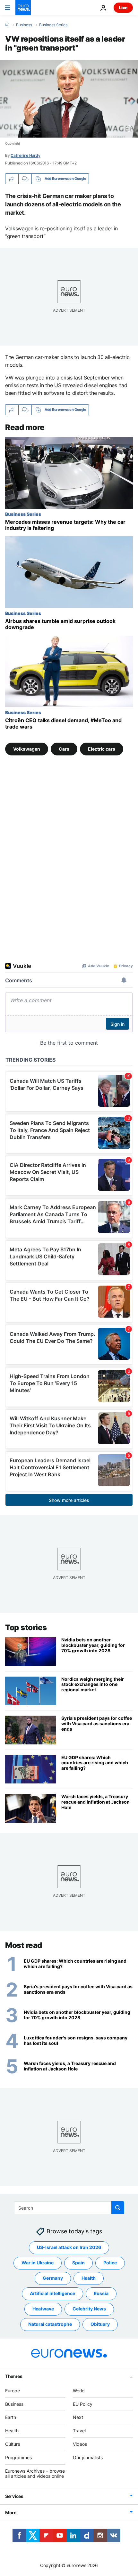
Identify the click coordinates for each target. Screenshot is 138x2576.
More (11, 2512)
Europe (13, 2391)
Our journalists (88, 2457)
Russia (101, 2294)
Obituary (100, 2324)
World (79, 2391)
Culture (13, 2444)
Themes (14, 2376)
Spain (78, 2263)
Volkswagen (27, 749)
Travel (79, 2431)
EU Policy (83, 2404)
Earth (11, 2417)
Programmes (18, 2457)
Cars (64, 749)
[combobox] (69, 2208)
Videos (80, 2444)
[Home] (7, 25)
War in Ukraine (38, 2263)
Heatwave (43, 2309)
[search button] (118, 2208)
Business (24, 25)
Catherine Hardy (25, 155)
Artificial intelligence (52, 2294)
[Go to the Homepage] (23, 8)
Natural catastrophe (50, 2324)
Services (14, 2496)
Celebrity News (89, 2309)
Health (89, 2278)
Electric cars (102, 749)
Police (110, 2263)
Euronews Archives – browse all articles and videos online (35, 2474)
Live (123, 8)
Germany (53, 2278)
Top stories (26, 1627)
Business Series (53, 25)
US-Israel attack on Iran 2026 (69, 2248)
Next (78, 2417)
